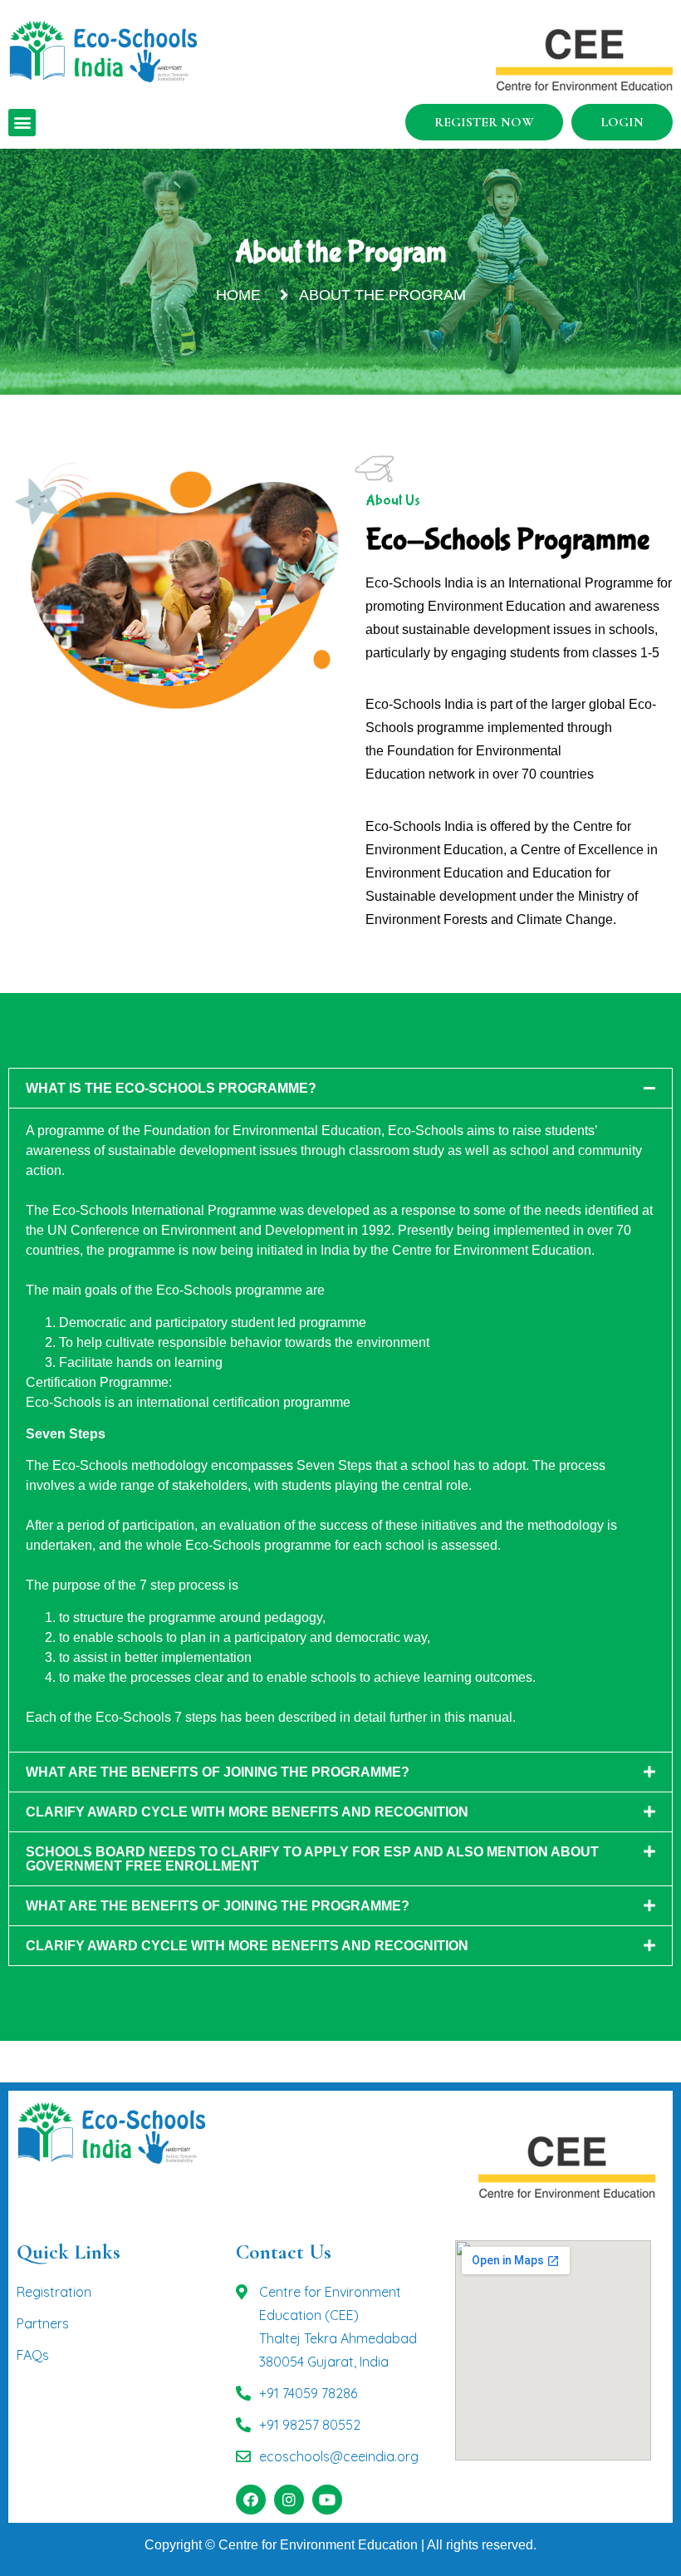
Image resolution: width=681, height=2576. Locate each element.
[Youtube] (327, 2500)
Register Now (484, 122)
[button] (22, 123)
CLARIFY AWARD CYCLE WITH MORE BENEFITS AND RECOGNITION (247, 1812)
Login (622, 122)
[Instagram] (289, 2500)
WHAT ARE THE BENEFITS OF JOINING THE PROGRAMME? (218, 1772)
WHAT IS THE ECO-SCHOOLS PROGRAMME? (171, 1088)
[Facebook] (251, 2500)
